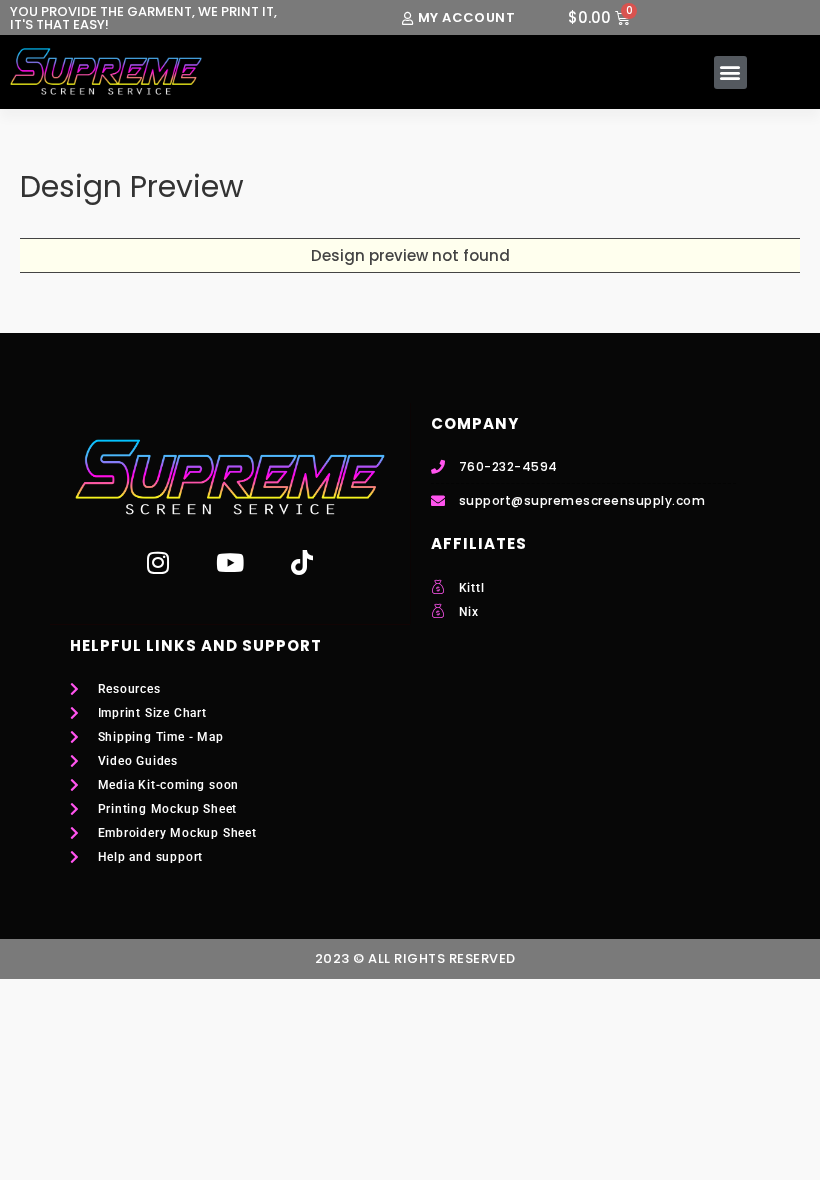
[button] (730, 72)
